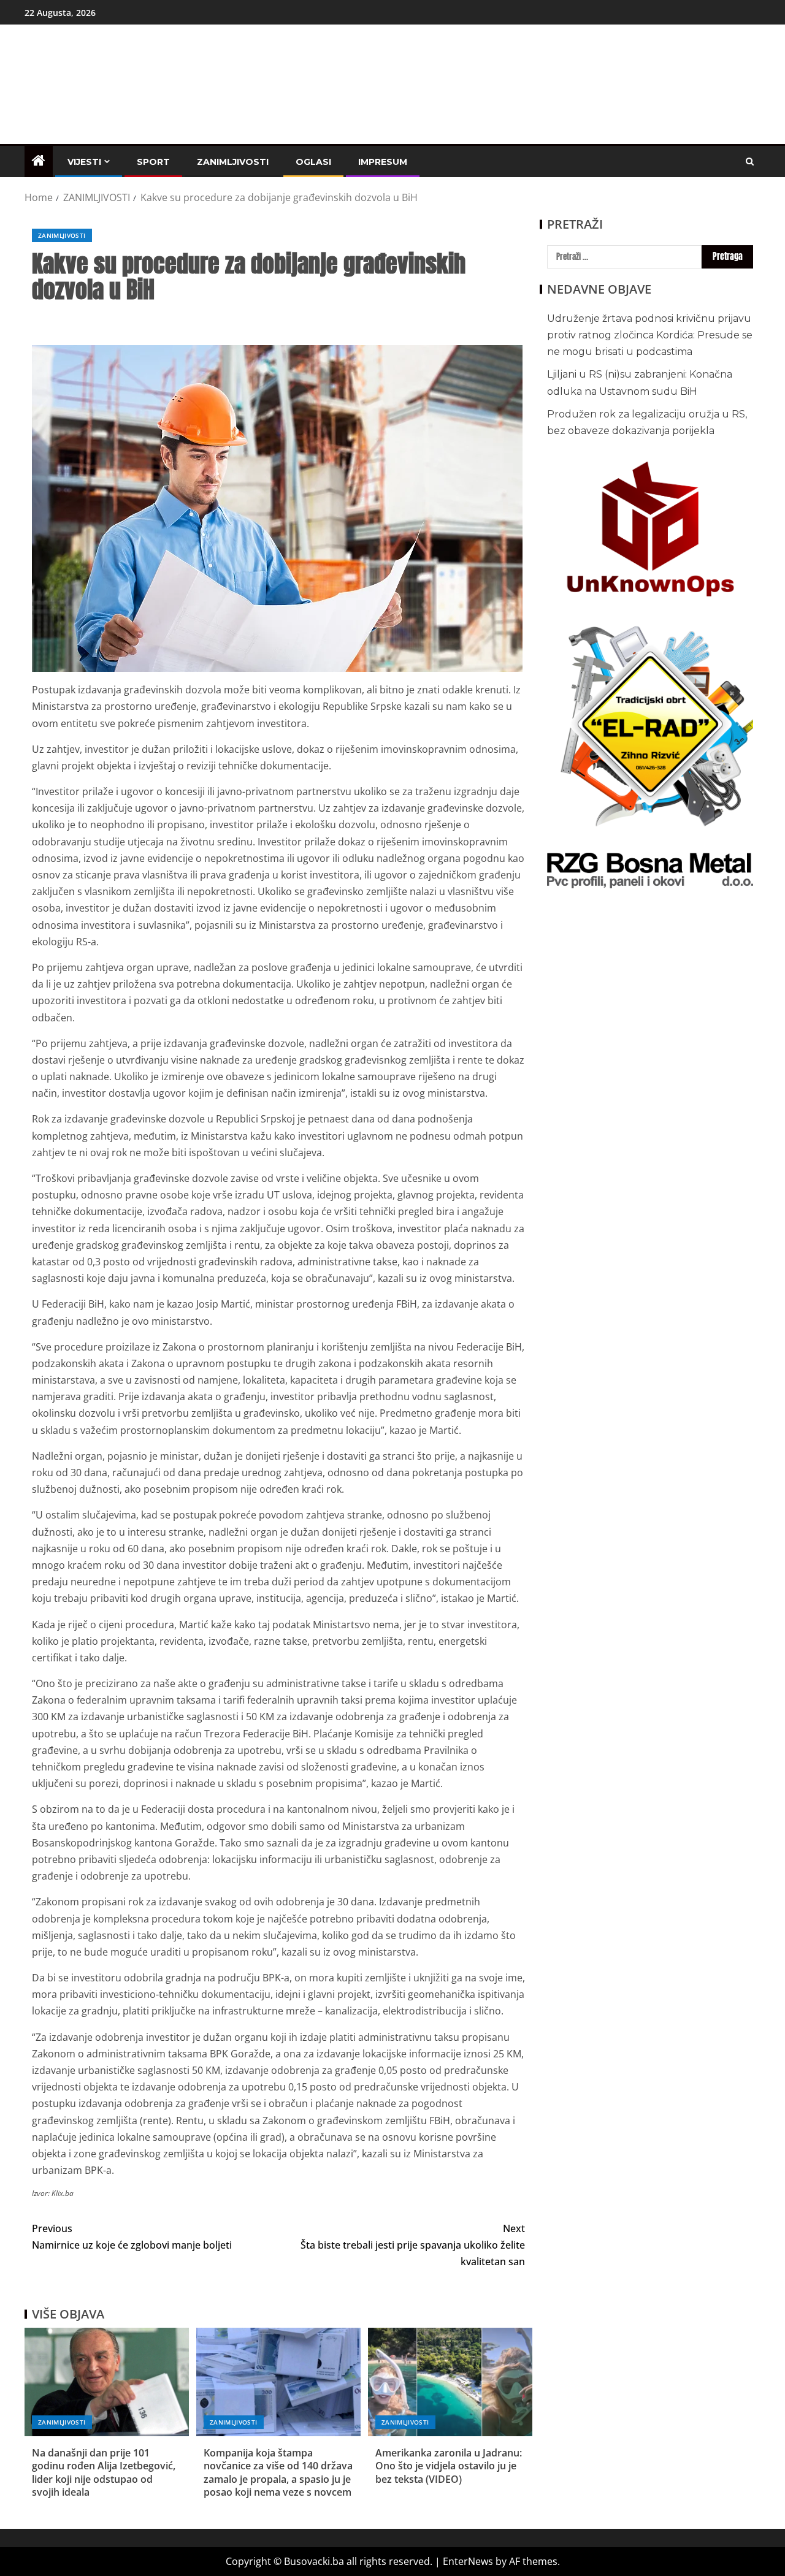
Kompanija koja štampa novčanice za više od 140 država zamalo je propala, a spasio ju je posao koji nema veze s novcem (278, 2472)
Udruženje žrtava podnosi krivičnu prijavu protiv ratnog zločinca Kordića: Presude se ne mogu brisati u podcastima (650, 335)
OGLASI (313, 162)
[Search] (750, 162)
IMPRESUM (383, 162)
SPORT (153, 162)
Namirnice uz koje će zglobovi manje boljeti (132, 2237)
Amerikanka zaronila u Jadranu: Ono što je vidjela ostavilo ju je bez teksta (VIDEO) (449, 2466)
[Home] (39, 161)
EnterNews (468, 2561)
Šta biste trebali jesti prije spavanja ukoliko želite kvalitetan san (413, 2245)
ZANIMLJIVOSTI (233, 162)
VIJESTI (84, 162)
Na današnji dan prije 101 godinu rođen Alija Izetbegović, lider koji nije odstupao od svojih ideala (104, 2472)
